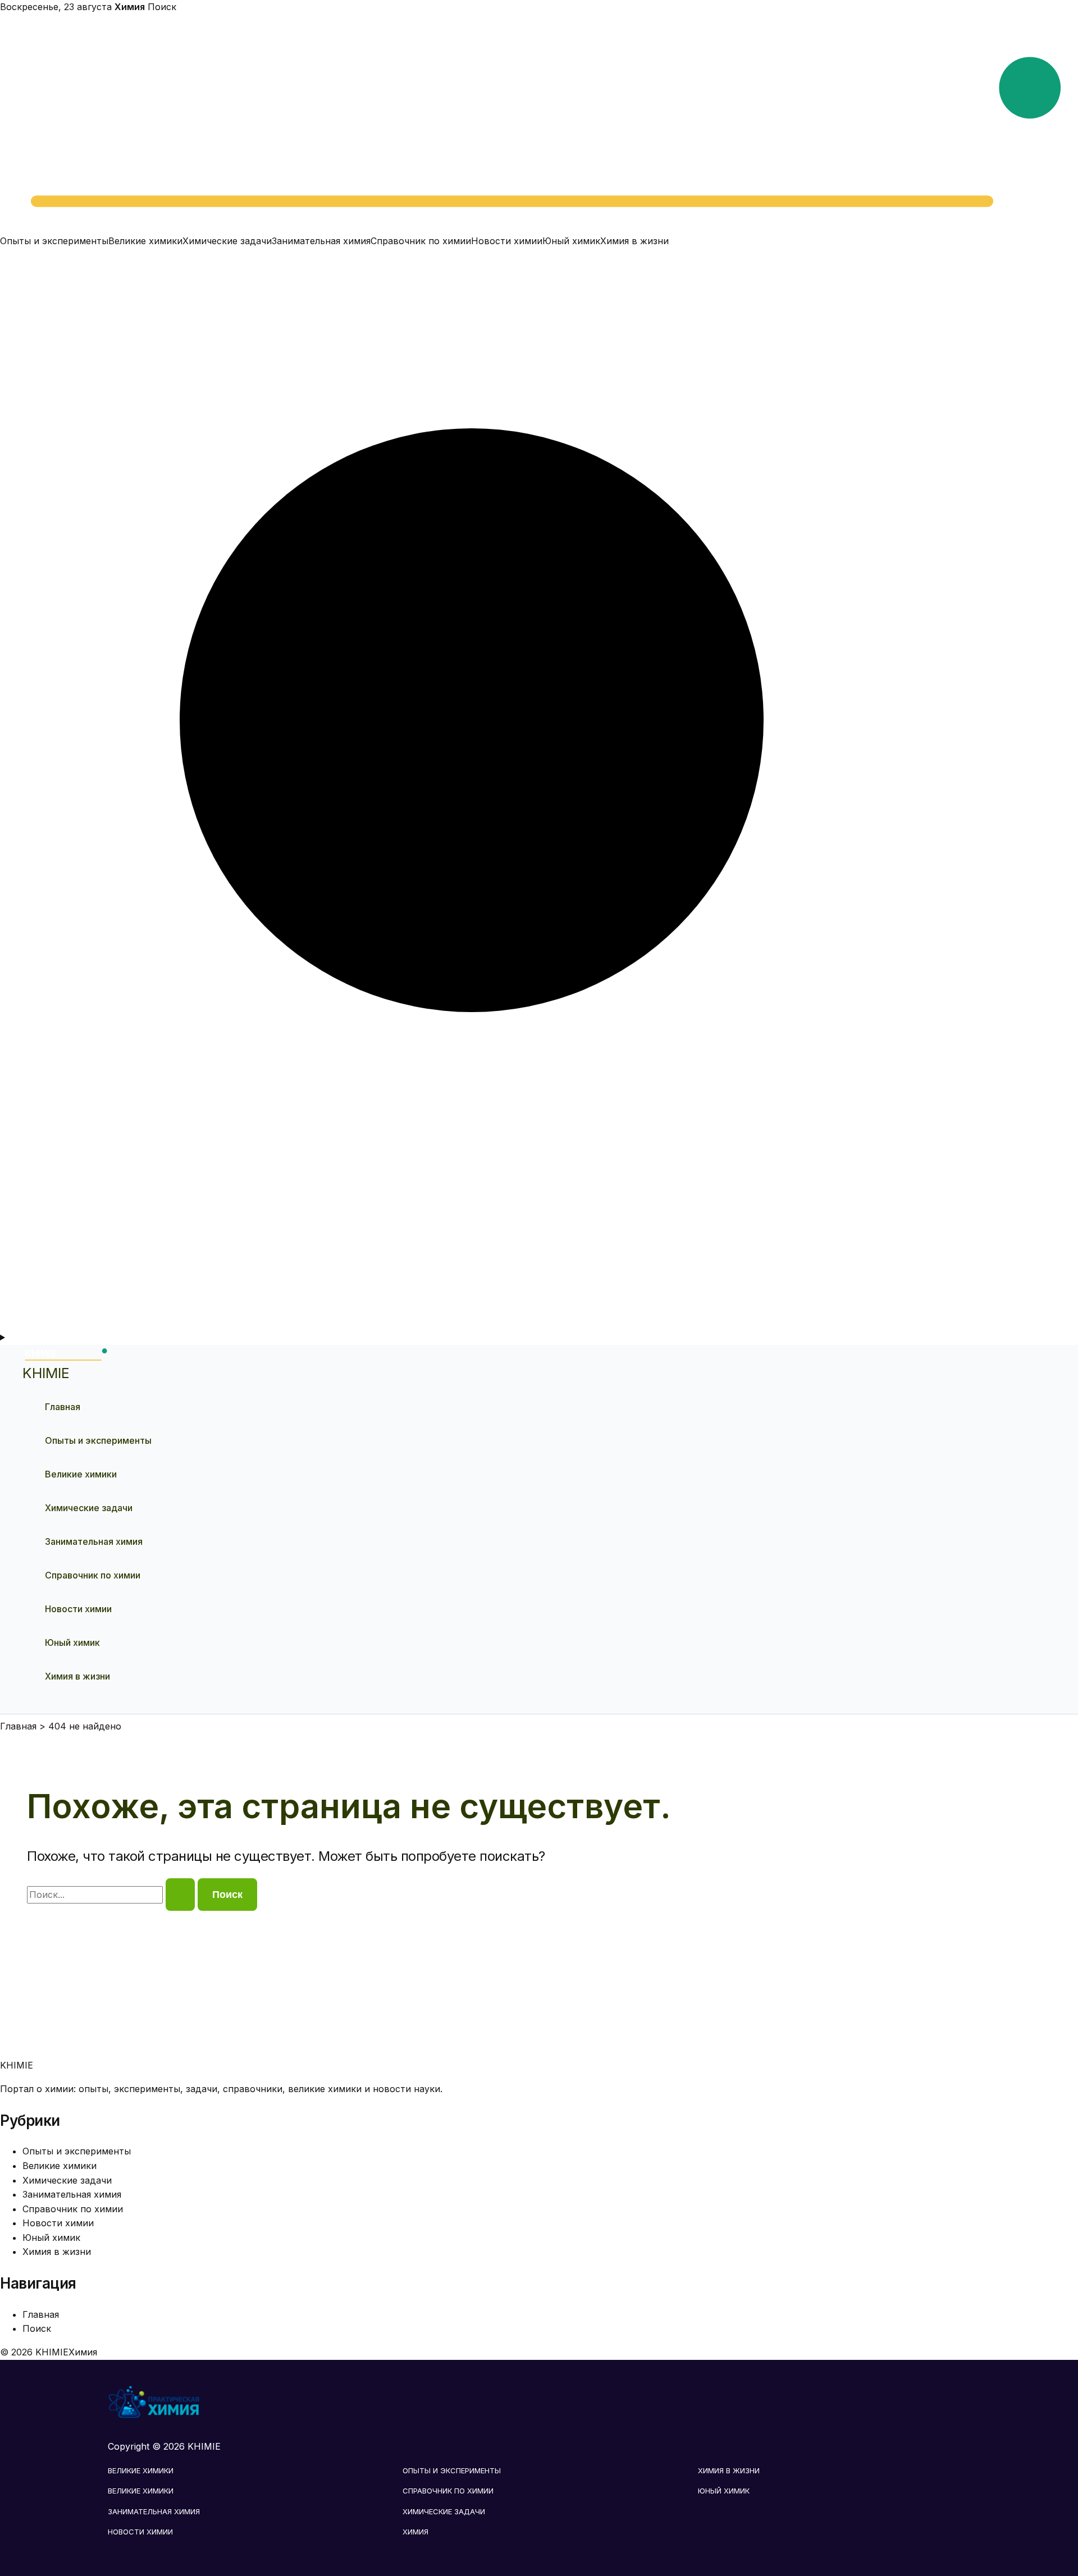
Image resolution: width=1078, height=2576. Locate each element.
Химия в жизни (634, 241)
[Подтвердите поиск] (180, 1895)
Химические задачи (227, 241)
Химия (415, 2532)
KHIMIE (46, 1373)
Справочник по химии (421, 241)
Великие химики (145, 241)
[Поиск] (539, 1323)
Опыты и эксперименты (54, 241)
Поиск (162, 7)
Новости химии (507, 241)
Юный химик (571, 241)
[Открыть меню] (539, 1338)
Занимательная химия (321, 241)
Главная (63, 1407)
